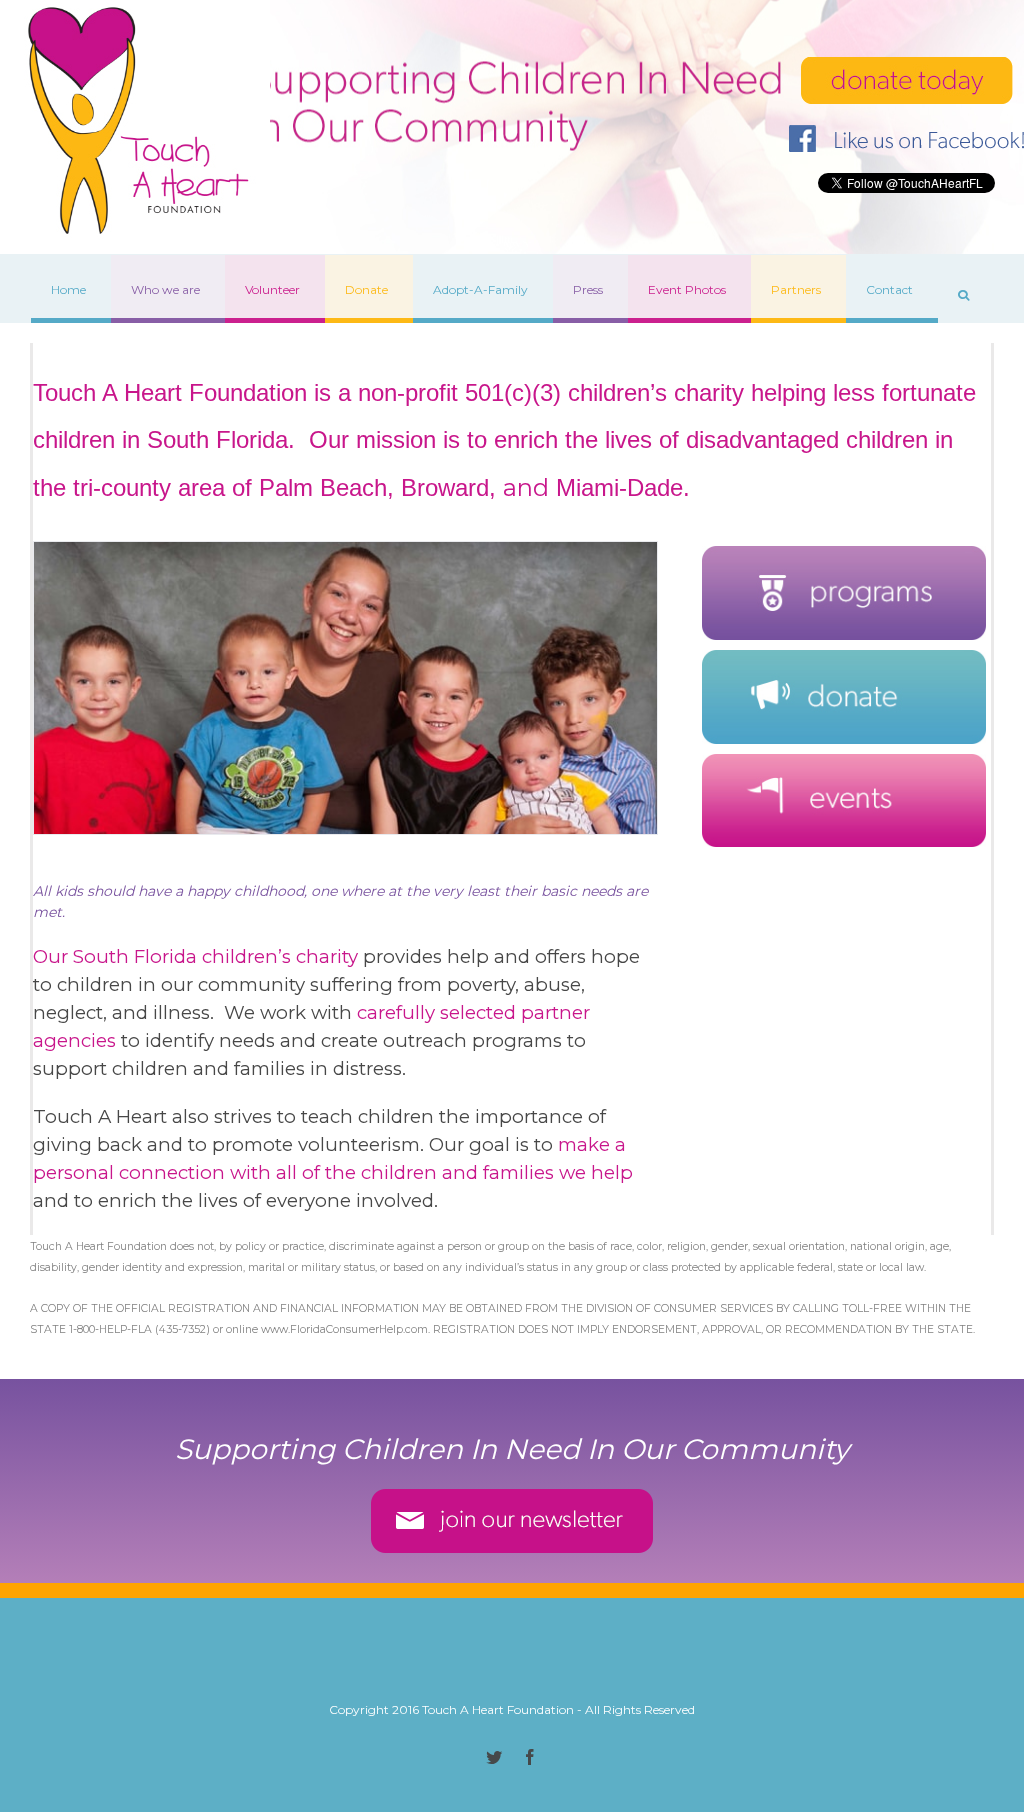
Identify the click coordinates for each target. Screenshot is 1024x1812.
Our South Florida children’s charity (195, 956)
